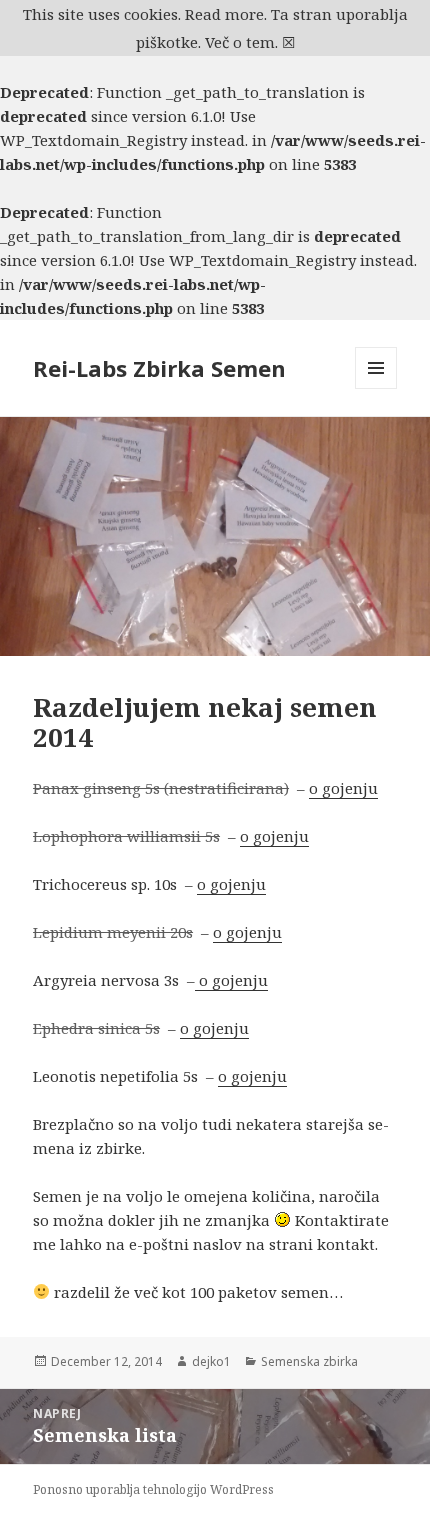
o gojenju (343, 788)
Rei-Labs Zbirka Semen (159, 368)
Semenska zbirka (309, 1361)
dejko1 (211, 1361)
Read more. (226, 14)
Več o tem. (241, 42)
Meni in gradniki (376, 388)
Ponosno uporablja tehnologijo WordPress (153, 1489)
